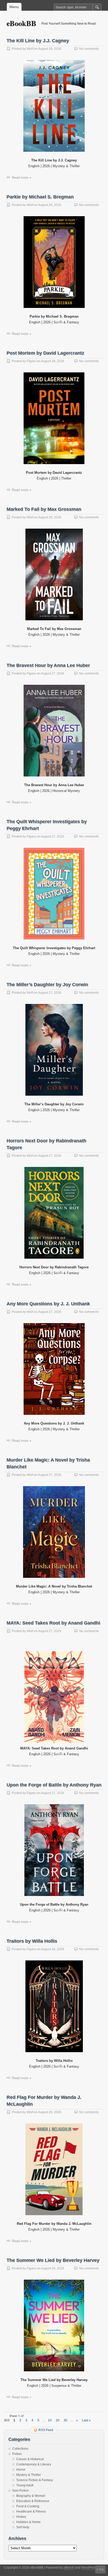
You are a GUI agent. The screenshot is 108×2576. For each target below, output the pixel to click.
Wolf (30, 49)
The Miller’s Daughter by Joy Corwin (47, 985)
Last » (86, 2420)
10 (50, 2420)
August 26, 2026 (53, 1949)
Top (101, 2569)
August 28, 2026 (50, 49)
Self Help (23, 2527)
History (21, 2517)
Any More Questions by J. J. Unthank (48, 1304)
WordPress (89, 2568)
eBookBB (21, 23)
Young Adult (25, 2485)
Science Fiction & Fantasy (35, 2480)
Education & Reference (33, 2501)
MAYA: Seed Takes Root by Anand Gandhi (53, 1623)
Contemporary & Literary (34, 2464)
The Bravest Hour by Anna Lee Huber (48, 665)
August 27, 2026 (53, 673)
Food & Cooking (28, 2506)
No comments (89, 49)
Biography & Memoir (31, 2496)
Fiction (17, 2454)
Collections (20, 2449)
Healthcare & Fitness (31, 2512)
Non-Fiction (21, 2491)
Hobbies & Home (28, 2522)
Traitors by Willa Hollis (32, 1941)
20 (58, 2420)
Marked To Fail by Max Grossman (44, 509)
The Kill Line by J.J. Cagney (38, 41)
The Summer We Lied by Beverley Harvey (53, 2260)
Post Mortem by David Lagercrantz (45, 353)
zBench (69, 2568)
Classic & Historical (30, 2459)
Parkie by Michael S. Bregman (40, 197)
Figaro (31, 361)
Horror (21, 2470)
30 (66, 2420)
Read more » (21, 178)
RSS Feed (46, 2430)
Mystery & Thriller (29, 2475)
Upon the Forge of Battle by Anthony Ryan (54, 1785)
